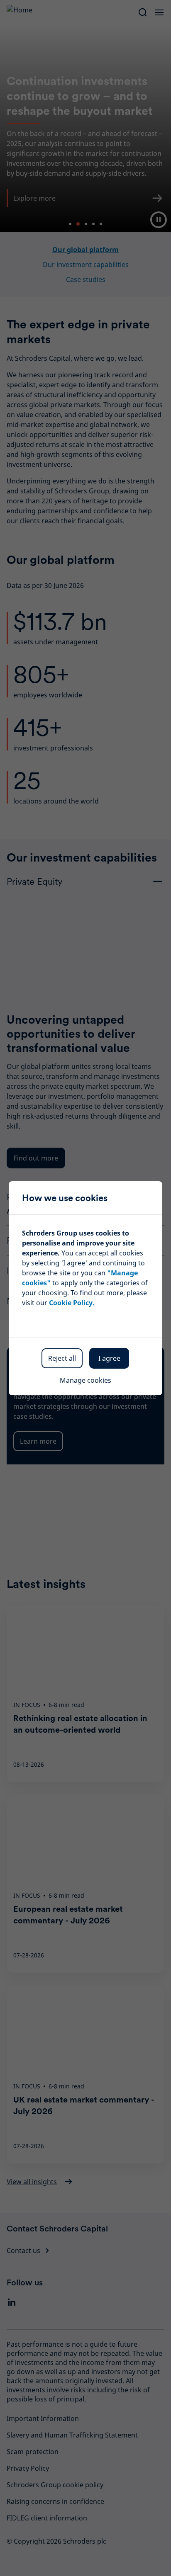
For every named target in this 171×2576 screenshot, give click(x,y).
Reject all (62, 1358)
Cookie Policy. (72, 1303)
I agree (109, 1358)
